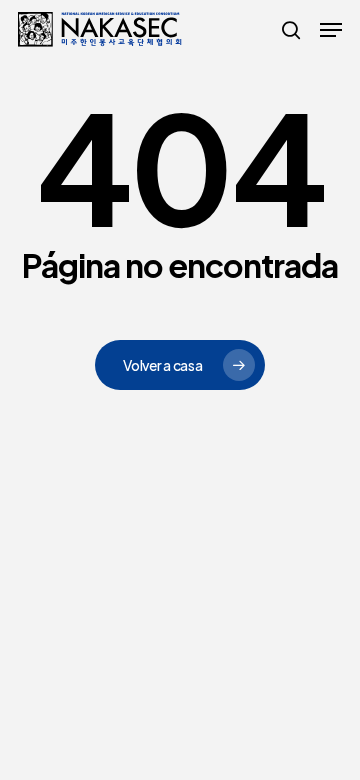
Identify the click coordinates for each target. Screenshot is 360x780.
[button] (331, 30)
